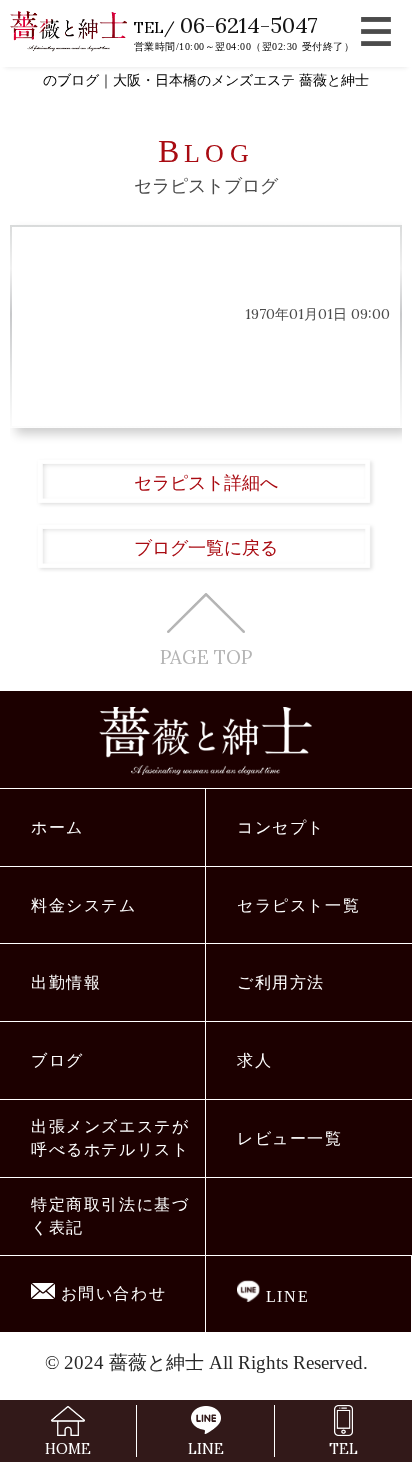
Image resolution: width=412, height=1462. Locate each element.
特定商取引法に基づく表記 (110, 1216)
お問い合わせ (111, 1293)
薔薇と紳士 (156, 1362)
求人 (254, 1060)
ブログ (57, 1060)
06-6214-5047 (249, 25)
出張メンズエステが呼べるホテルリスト (110, 1138)
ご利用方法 (281, 982)
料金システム (84, 905)
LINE (284, 1296)
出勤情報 (66, 982)
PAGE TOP (206, 655)
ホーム (57, 827)
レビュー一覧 (290, 1138)
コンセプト (281, 827)
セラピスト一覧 (299, 905)
